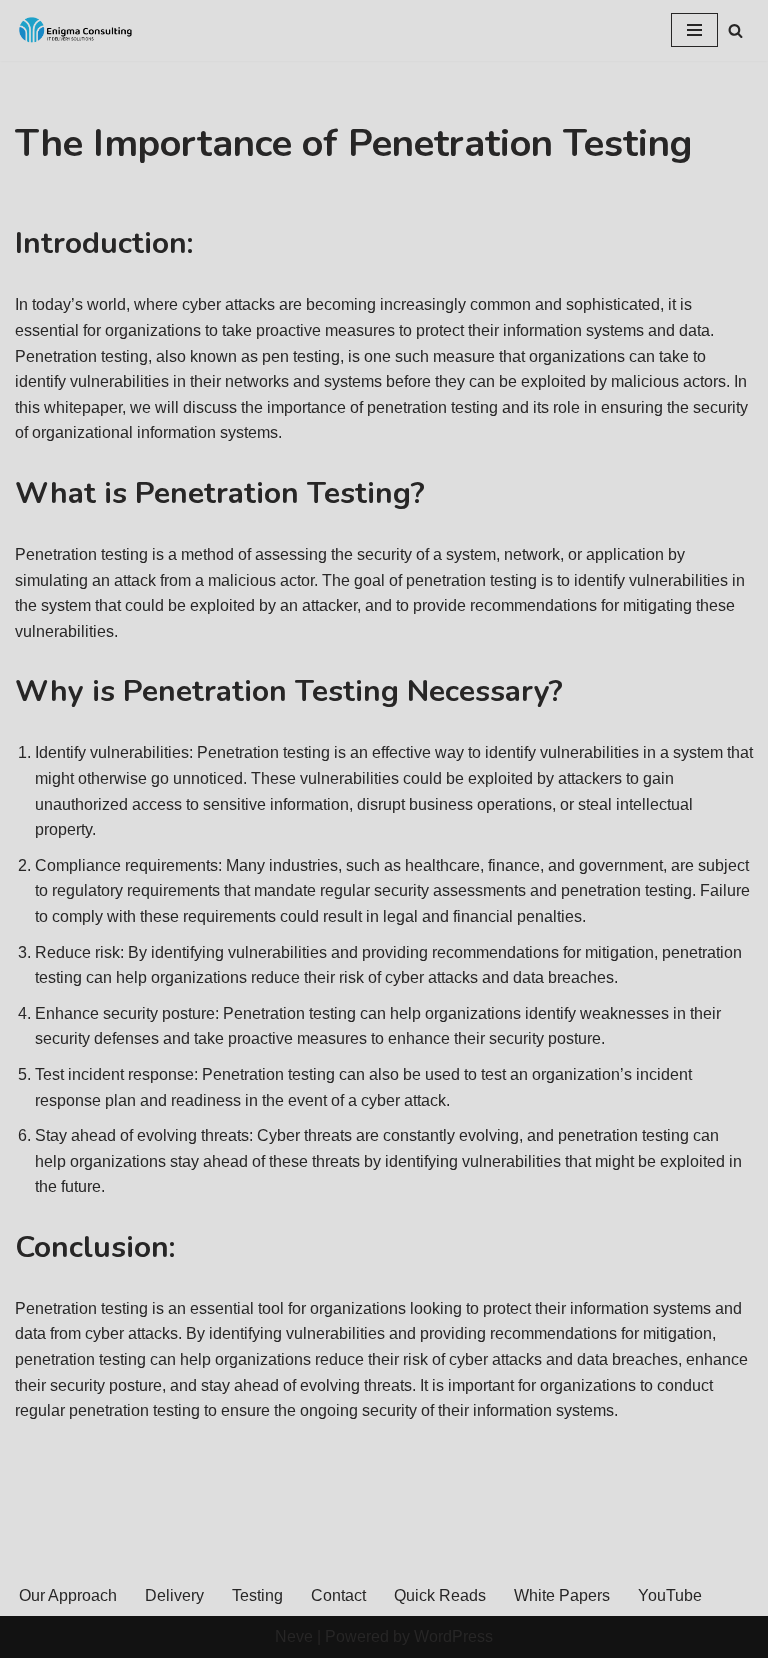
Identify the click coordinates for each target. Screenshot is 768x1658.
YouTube (670, 1595)
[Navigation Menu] (694, 30)
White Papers (562, 1595)
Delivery (174, 1595)
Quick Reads (440, 1595)
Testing (257, 1595)
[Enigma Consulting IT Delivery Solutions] (75, 30)
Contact (338, 1595)
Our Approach (68, 1595)
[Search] (735, 30)
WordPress (453, 1636)
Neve (294, 1636)
